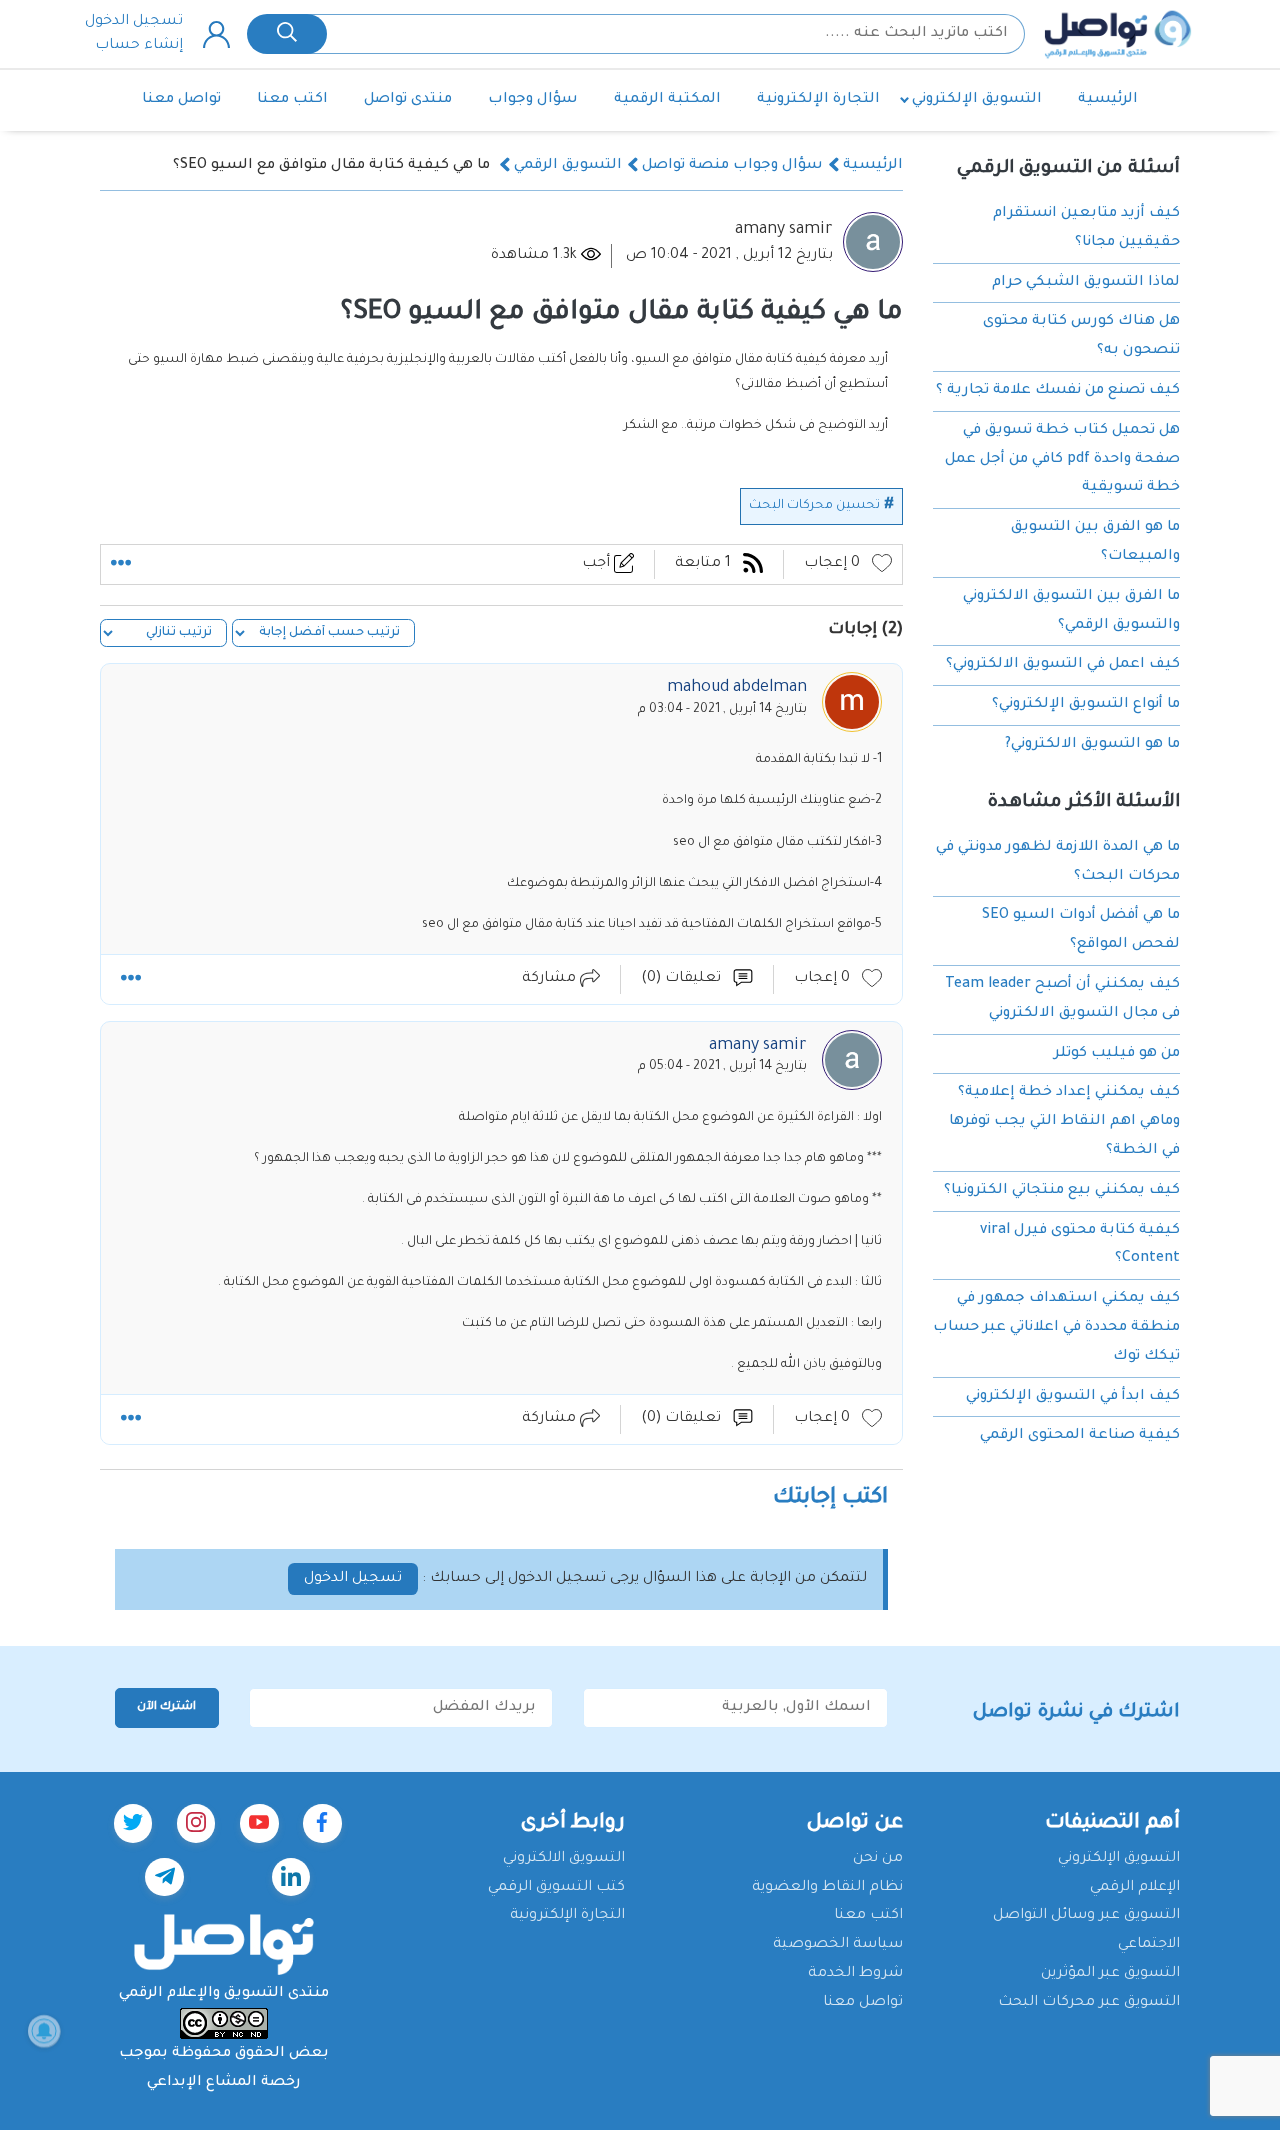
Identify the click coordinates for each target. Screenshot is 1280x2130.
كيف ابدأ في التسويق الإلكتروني (1073, 1396)
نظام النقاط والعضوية (827, 1888)
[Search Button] (287, 34)
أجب (598, 564)
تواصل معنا (181, 100)
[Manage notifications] (44, 2031)
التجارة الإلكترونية (818, 100)
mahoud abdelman (737, 688)
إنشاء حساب (139, 46)
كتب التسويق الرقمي (556, 1888)
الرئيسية (1108, 100)
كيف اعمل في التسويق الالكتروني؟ (1063, 665)
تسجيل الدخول (134, 22)
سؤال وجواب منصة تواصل (732, 166)
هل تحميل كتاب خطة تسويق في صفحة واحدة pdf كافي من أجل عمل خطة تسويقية (1062, 460)
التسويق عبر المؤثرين (1110, 1974)
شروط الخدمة (855, 1974)
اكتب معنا (292, 100)
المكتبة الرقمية (667, 100)
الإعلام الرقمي (1135, 1888)
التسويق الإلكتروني (977, 100)
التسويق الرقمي (568, 166)
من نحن (878, 1859)
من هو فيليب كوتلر (1117, 1053)
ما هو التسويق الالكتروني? (1092, 745)
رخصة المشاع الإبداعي (224, 2083)
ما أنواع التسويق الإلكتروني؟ (1086, 705)
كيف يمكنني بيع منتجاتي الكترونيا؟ (1062, 1191)
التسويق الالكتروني (564, 1859)
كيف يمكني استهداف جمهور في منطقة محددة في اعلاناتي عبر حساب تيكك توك (1056, 1328)
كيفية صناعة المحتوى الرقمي (1080, 1436)
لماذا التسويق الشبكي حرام (1086, 282)
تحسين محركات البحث (814, 506)
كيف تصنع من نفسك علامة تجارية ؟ (1058, 391)
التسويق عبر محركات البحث (1089, 2003)
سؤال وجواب (533, 100)
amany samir (784, 230)
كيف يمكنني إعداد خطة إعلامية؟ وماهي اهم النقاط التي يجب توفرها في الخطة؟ (1064, 1122)
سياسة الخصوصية (838, 1945)
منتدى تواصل (408, 100)
